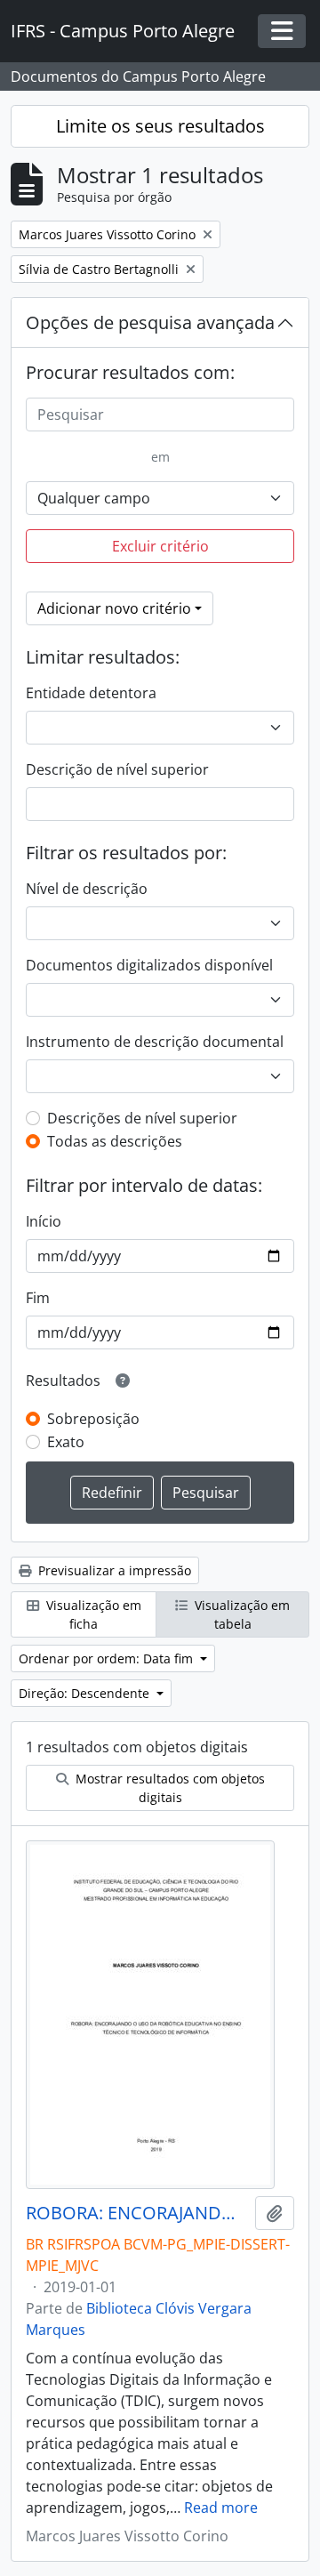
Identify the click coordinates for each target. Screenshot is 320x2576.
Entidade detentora (91, 693)
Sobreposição (93, 1419)
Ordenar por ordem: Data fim (108, 1658)
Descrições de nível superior (142, 1118)
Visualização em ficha (92, 1614)
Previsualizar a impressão (113, 1570)
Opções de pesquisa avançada (150, 322)
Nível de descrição (87, 889)
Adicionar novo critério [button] (114, 608)
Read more (221, 2508)
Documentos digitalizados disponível (149, 965)
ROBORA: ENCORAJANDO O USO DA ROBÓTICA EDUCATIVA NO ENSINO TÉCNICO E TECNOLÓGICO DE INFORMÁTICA (137, 2213)
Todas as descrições (115, 1141)
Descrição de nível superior (117, 769)
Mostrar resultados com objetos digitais (168, 1788)
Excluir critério (160, 546)
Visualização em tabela (240, 1614)
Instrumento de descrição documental (155, 1042)
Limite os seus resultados (160, 126)
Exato (66, 1442)
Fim (38, 1298)
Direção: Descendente (86, 1693)
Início (44, 1221)
